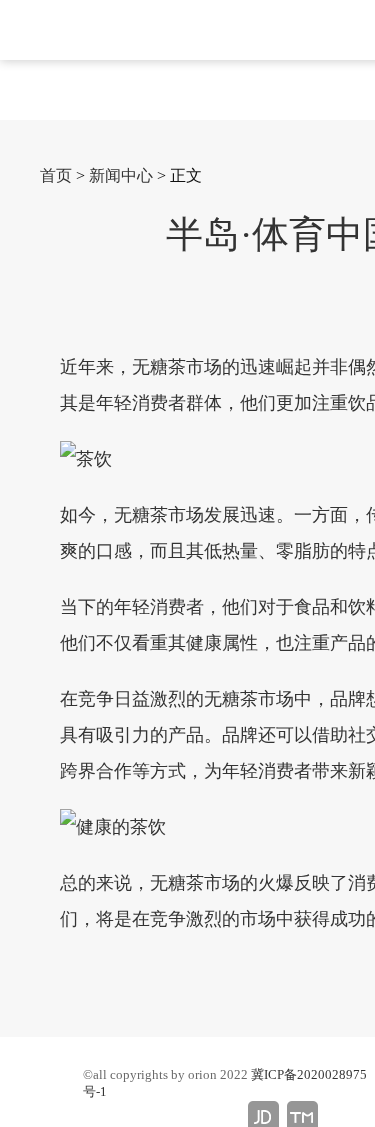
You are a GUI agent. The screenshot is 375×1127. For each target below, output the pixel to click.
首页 (56, 175)
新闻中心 (121, 175)
